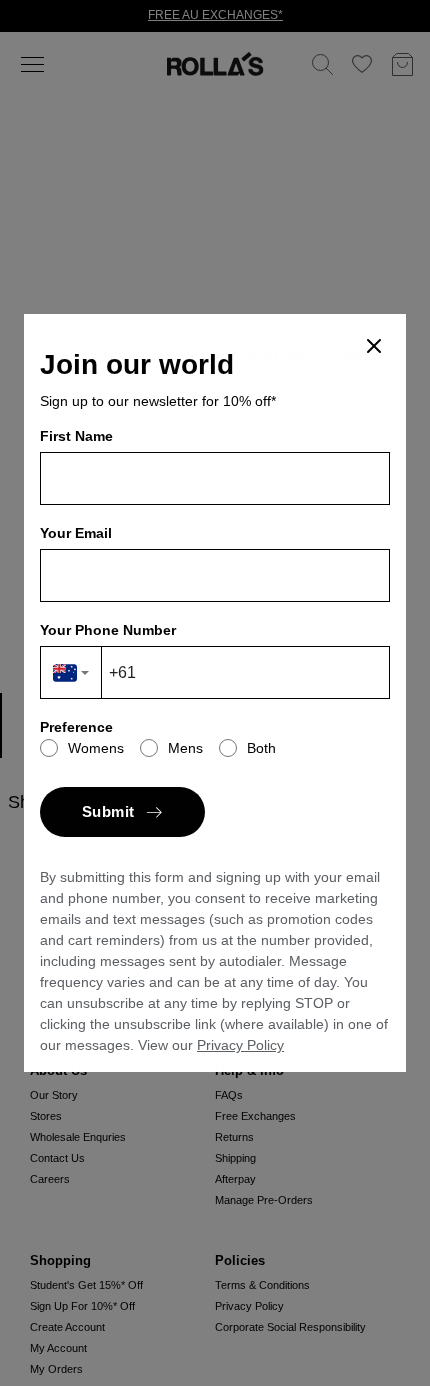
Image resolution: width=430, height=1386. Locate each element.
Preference (76, 727)
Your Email (76, 533)
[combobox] (71, 672)
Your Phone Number (108, 630)
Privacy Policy (240, 1045)
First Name (76, 436)
